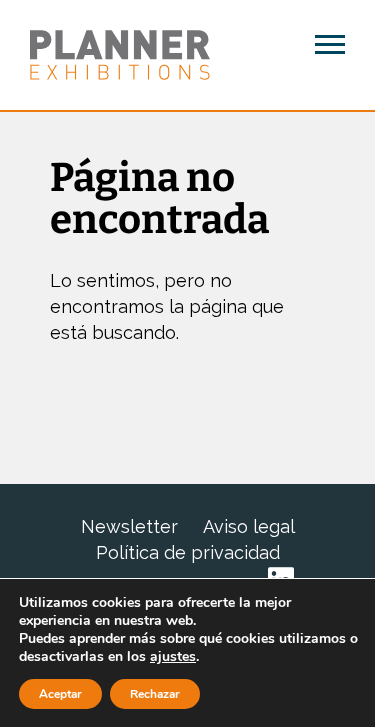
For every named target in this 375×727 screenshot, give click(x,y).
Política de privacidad (188, 552)
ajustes (173, 657)
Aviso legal (249, 526)
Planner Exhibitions (120, 55)
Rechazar (155, 694)
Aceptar (60, 694)
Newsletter (129, 526)
